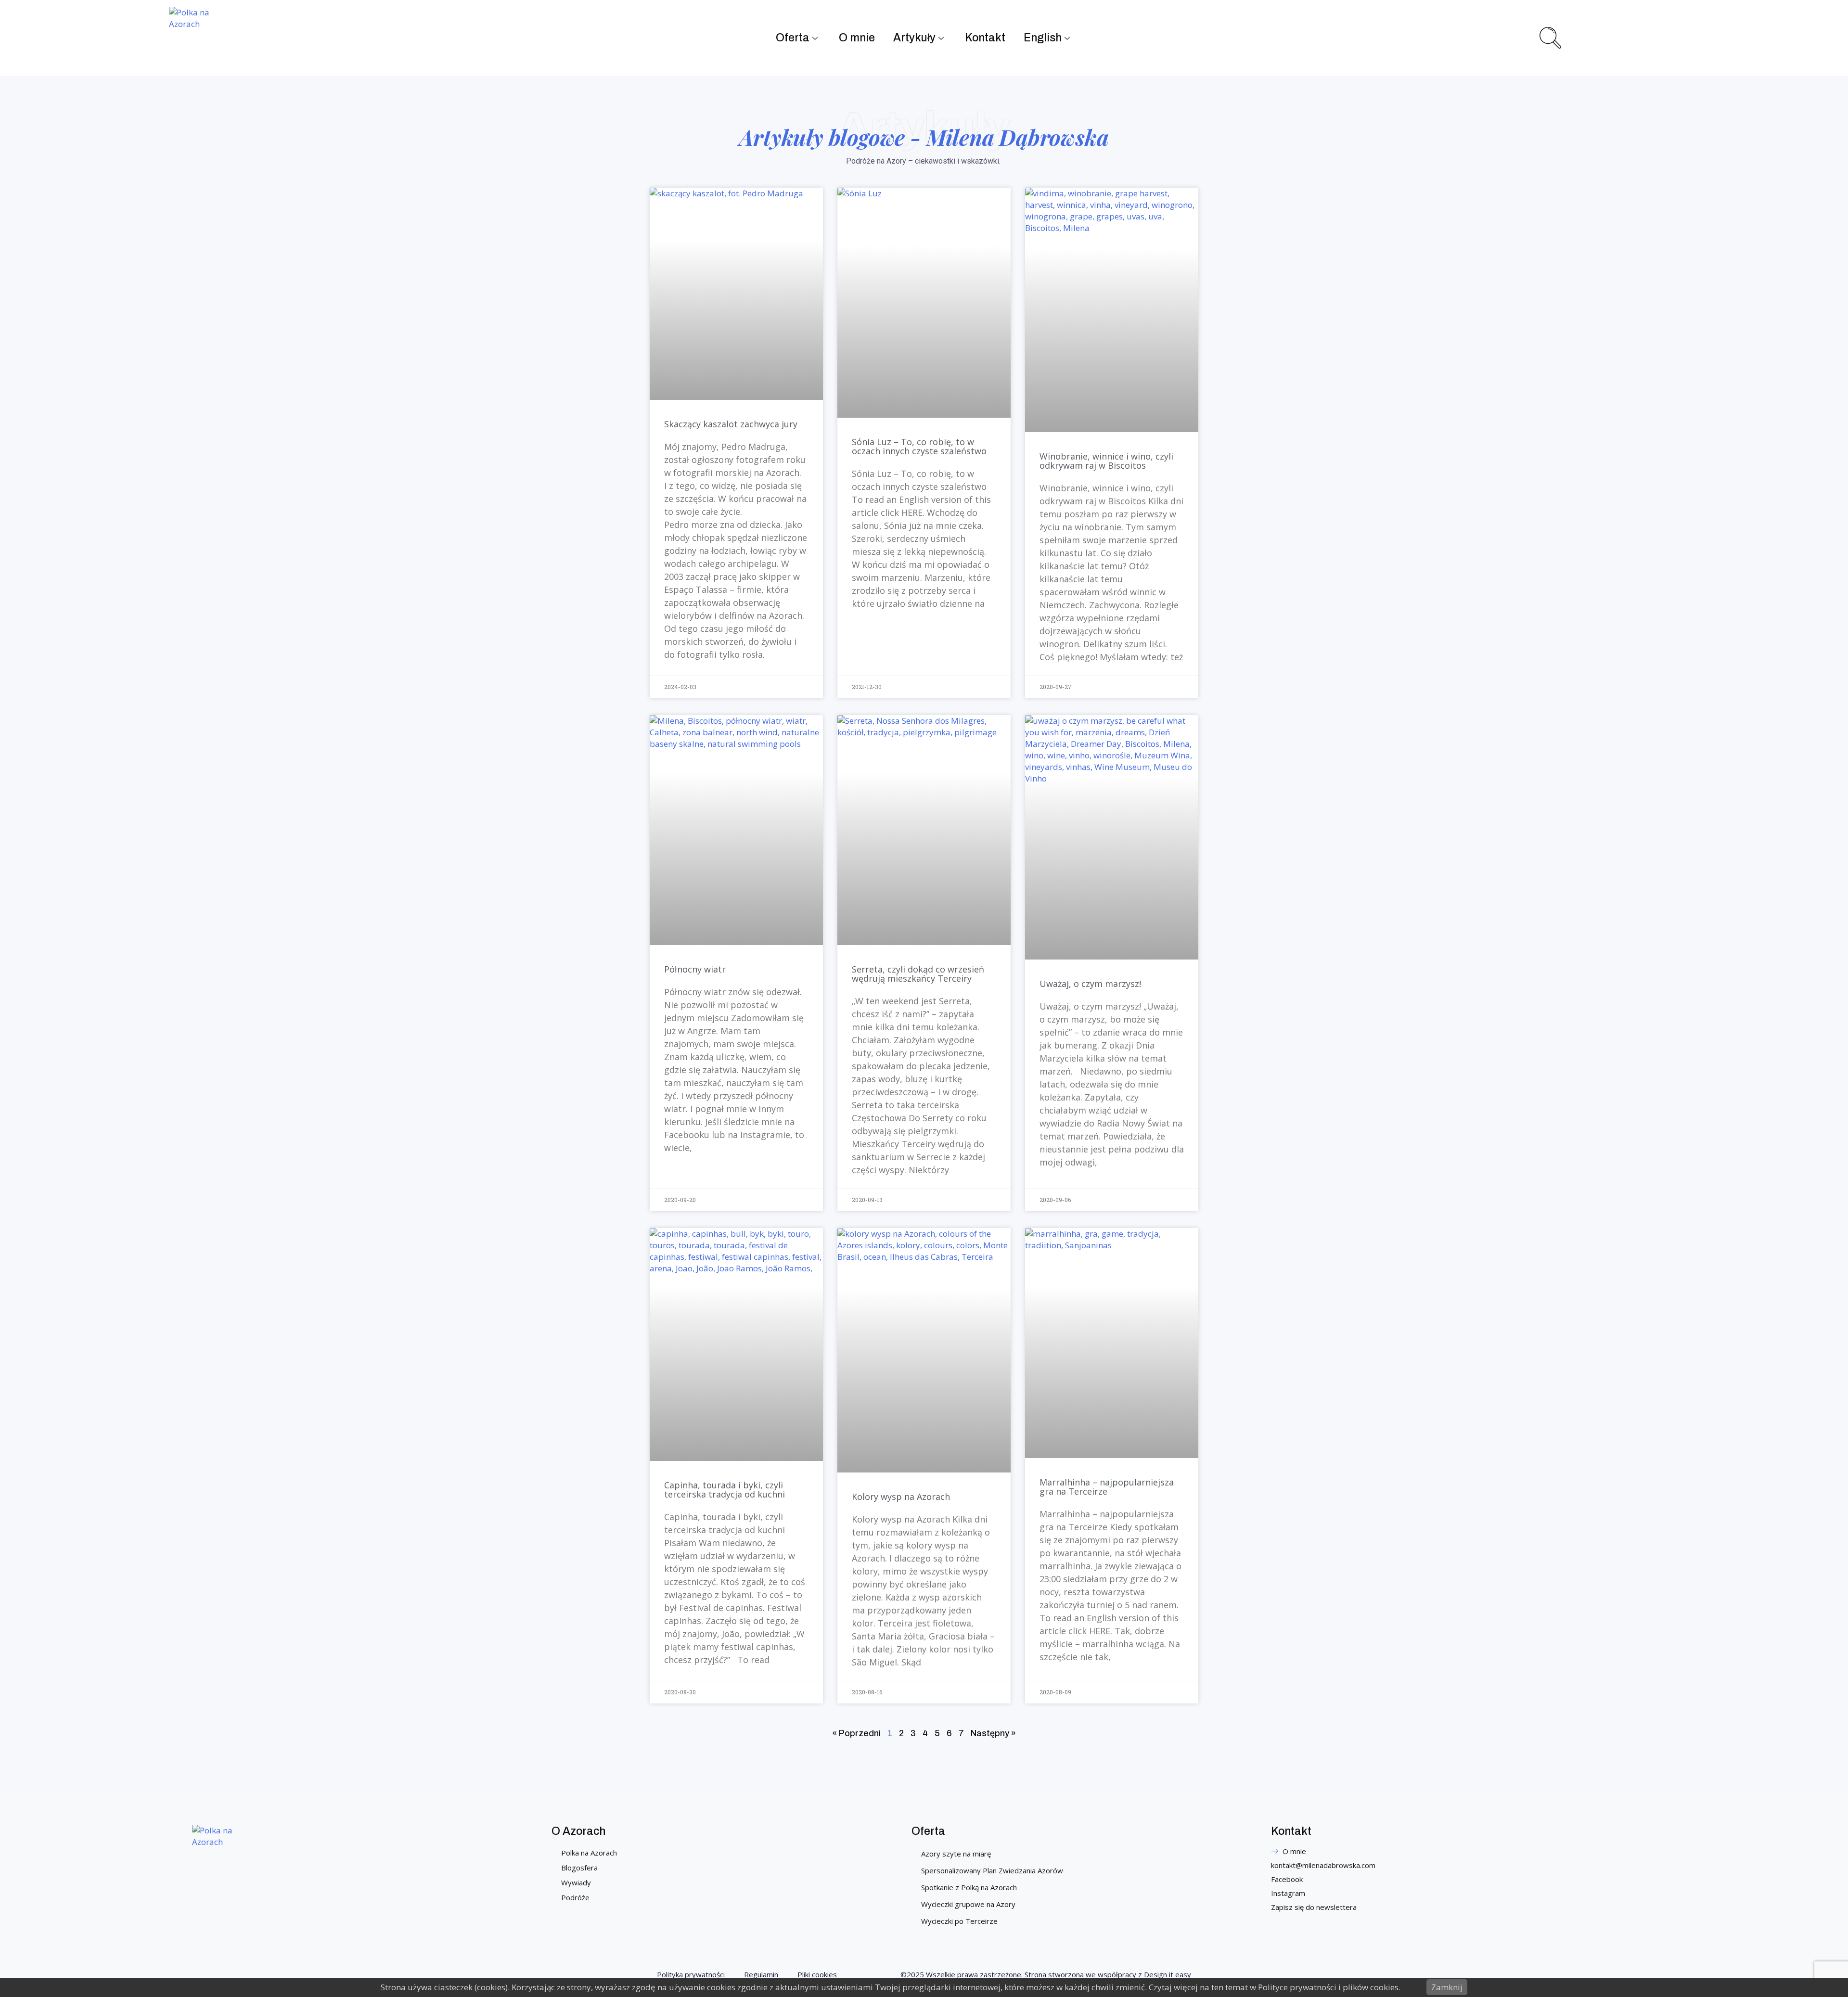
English (1043, 38)
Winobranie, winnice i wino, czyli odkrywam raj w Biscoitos (1106, 461)
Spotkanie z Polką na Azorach (969, 1887)
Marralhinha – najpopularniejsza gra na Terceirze (1107, 1487)
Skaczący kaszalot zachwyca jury (731, 424)
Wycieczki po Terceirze (959, 1921)
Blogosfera (579, 1868)
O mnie (857, 38)
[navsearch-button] (1549, 37)
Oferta (793, 38)
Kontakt (985, 38)
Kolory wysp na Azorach (901, 1497)
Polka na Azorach (589, 1853)
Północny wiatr (695, 969)
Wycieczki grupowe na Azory (968, 1904)
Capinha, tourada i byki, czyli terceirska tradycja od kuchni (725, 1490)
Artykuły (914, 38)
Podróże (575, 1897)
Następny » (993, 1733)
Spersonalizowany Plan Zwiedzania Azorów (992, 1870)
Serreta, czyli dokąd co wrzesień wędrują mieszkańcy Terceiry (918, 974)
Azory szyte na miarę (956, 1854)
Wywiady (576, 1882)
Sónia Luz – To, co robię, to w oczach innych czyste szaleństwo (919, 446)
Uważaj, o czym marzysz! (1090, 984)
